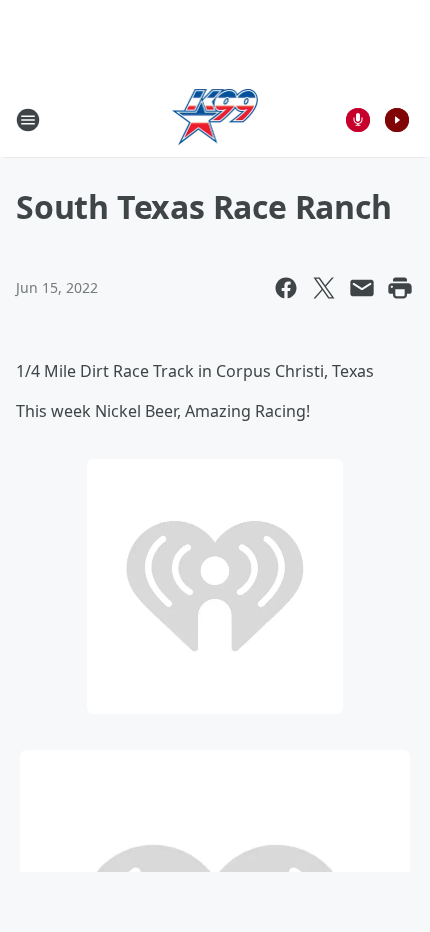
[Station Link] (215, 119)
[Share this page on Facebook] (286, 288)
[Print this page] (400, 288)
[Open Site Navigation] (28, 120)
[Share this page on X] (324, 288)
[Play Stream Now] (397, 120)
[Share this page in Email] (362, 288)
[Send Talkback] (358, 120)
